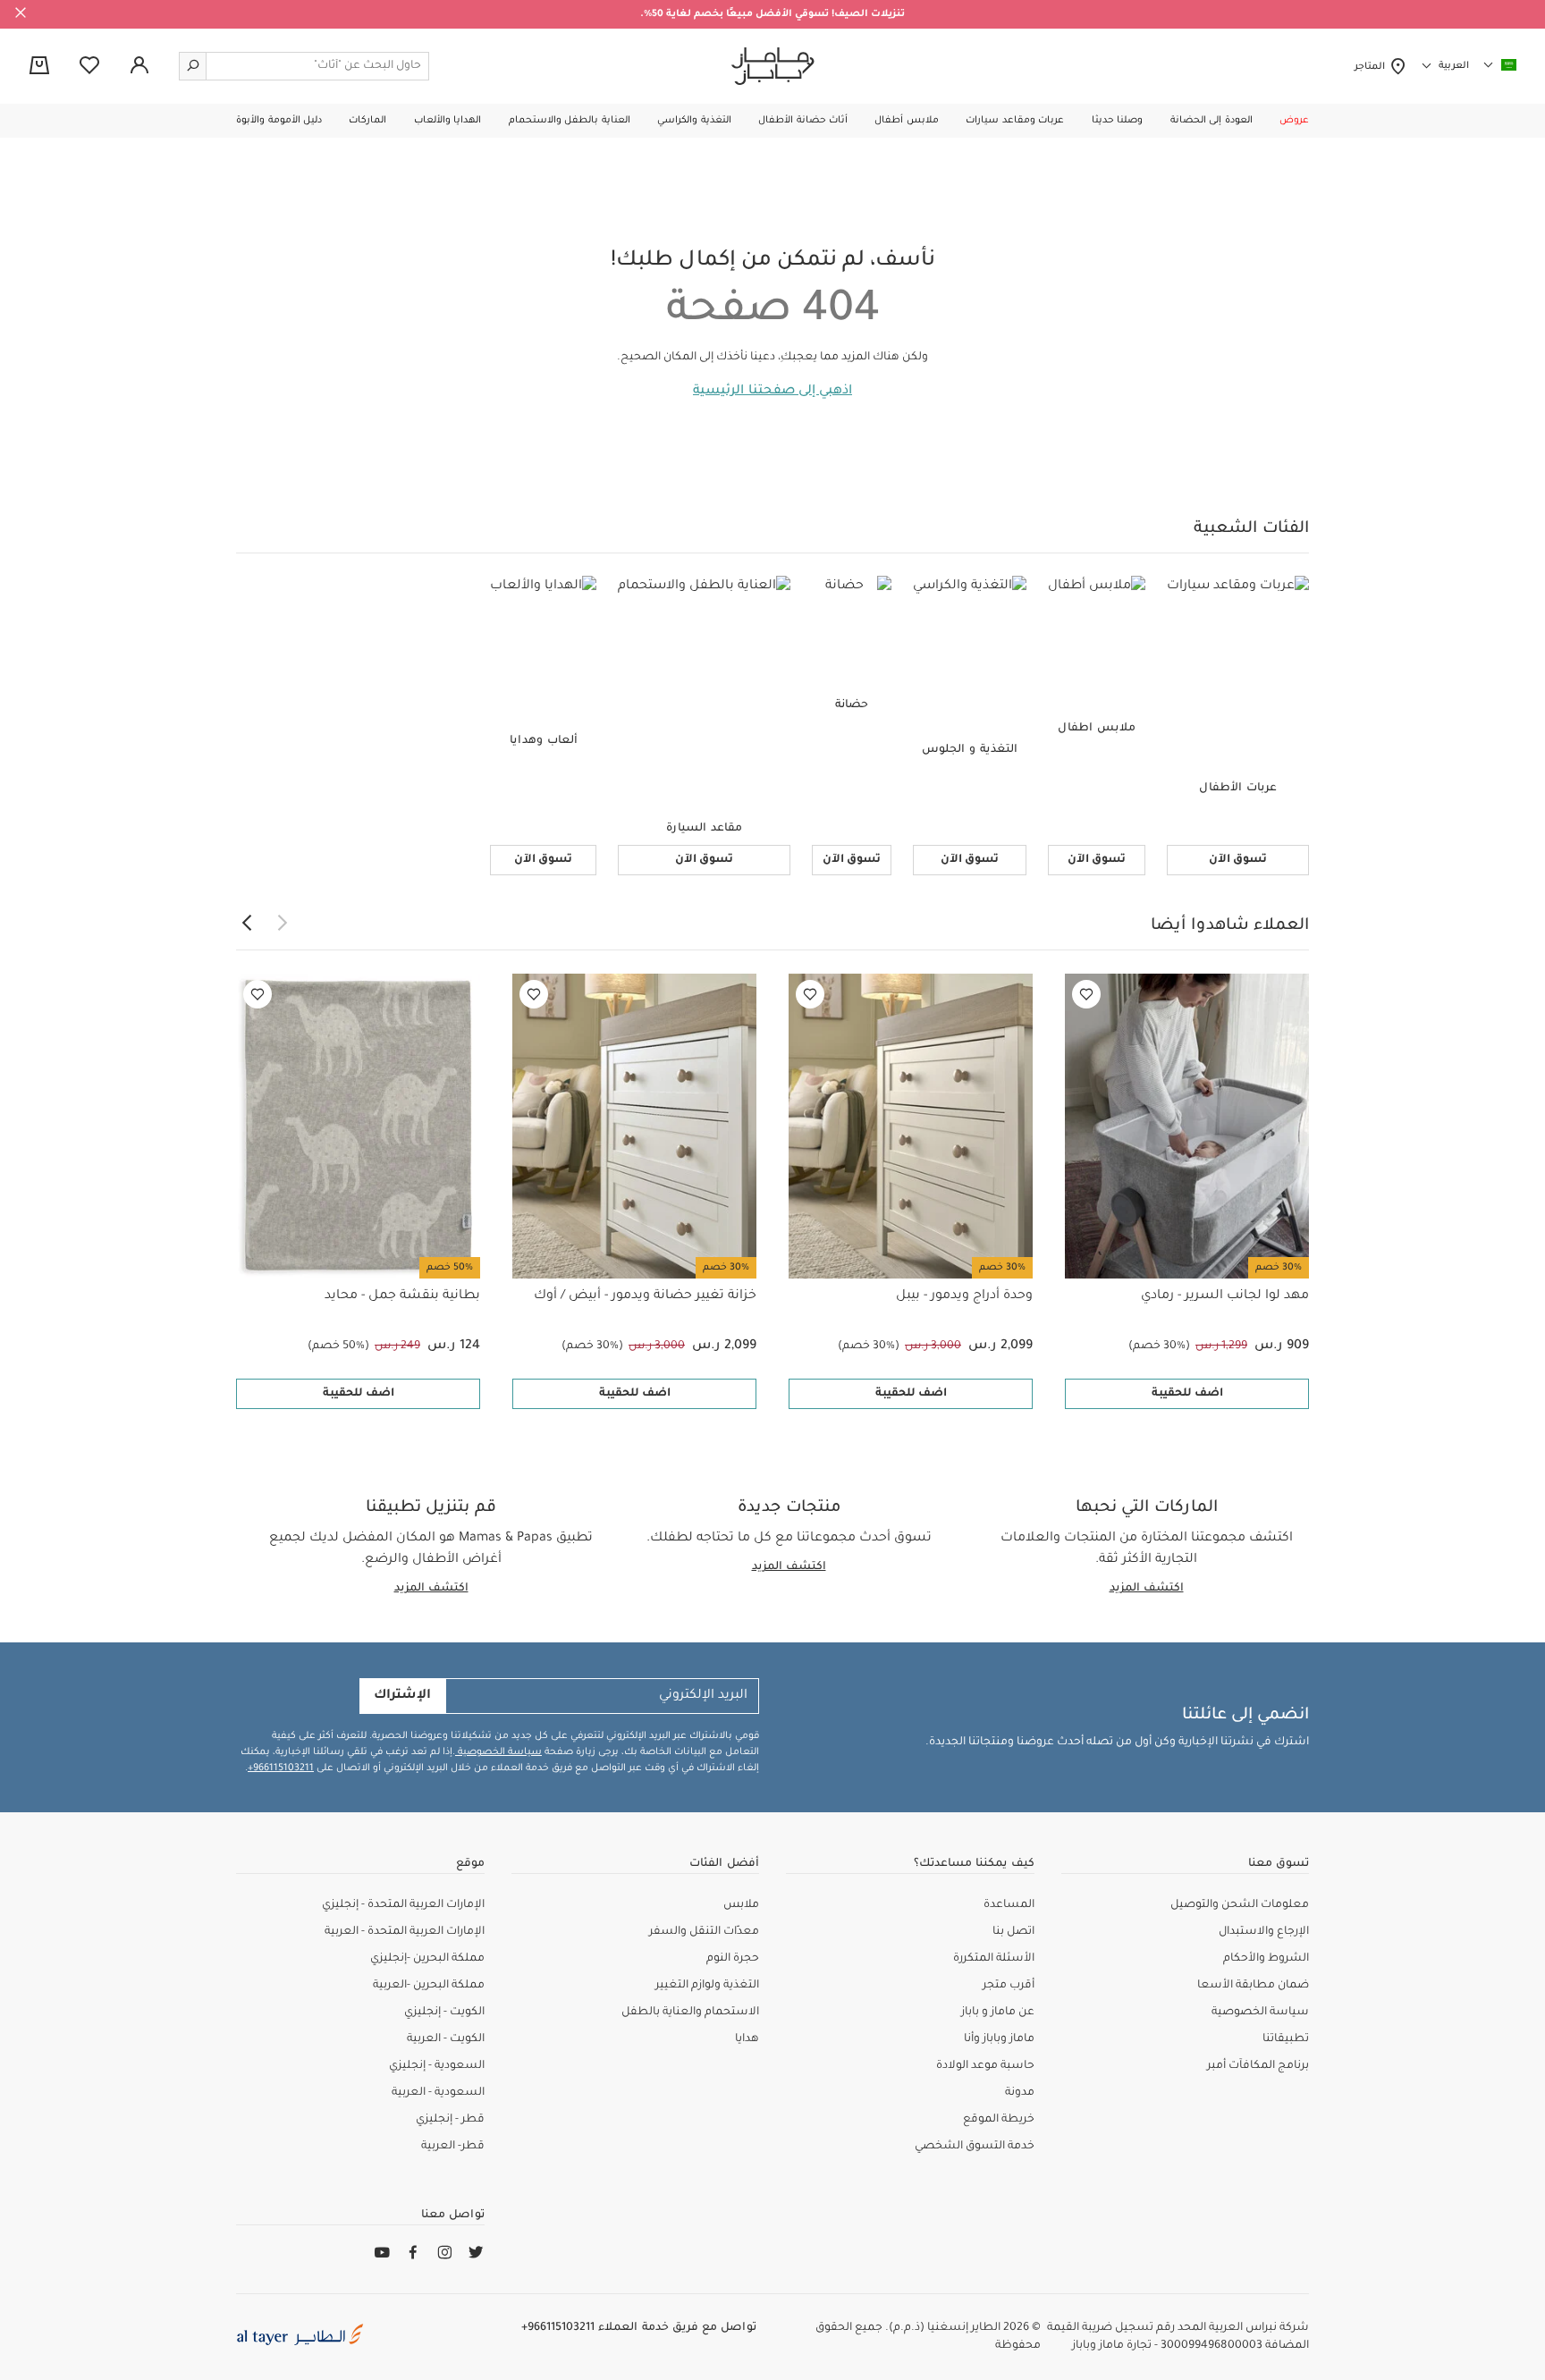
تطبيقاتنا (1286, 2039)
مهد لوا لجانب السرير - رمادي (1225, 1296)
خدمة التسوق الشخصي (975, 2147)
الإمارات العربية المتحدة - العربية (405, 1932)
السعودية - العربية (438, 2093)
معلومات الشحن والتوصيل (1240, 1905)
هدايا (747, 2039)
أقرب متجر (1009, 1986)
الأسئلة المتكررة (994, 1959)
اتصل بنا (1013, 1932)
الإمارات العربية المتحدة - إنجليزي (403, 1905)
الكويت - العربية (446, 2039)
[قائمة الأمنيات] (1086, 994)
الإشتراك (402, 1696)
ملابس (741, 1905)
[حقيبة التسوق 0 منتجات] (39, 67)
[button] (1294, 121)
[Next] (247, 924)
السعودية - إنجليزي (437, 2066)
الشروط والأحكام (1266, 1959)
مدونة (1020, 2093)
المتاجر (1372, 67)
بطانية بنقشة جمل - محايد (402, 1296)
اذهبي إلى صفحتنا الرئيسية (772, 392)
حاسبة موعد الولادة (985, 2066)
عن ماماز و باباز (998, 2013)
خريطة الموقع (999, 2120)
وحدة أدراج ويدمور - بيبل (964, 1296)
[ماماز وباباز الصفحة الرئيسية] (773, 66)
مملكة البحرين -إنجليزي (427, 1959)
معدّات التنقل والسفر (704, 1932)
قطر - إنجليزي (450, 2120)
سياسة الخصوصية (498, 1752)
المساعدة (1009, 1905)
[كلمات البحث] (193, 66)
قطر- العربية (453, 2147)
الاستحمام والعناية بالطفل (690, 2013)
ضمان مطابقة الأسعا (1253, 1986)
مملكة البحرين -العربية (429, 1986)
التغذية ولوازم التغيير (707, 1986)
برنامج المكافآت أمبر (1258, 2066)
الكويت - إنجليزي (444, 2013)
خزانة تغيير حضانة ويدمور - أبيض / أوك (645, 1296)
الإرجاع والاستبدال (1264, 1932)
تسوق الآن (1238, 860)
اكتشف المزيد (1147, 1589)
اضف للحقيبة (1187, 1394)
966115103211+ (281, 1768)
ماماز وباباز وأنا (999, 2039)
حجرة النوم (733, 1959)
